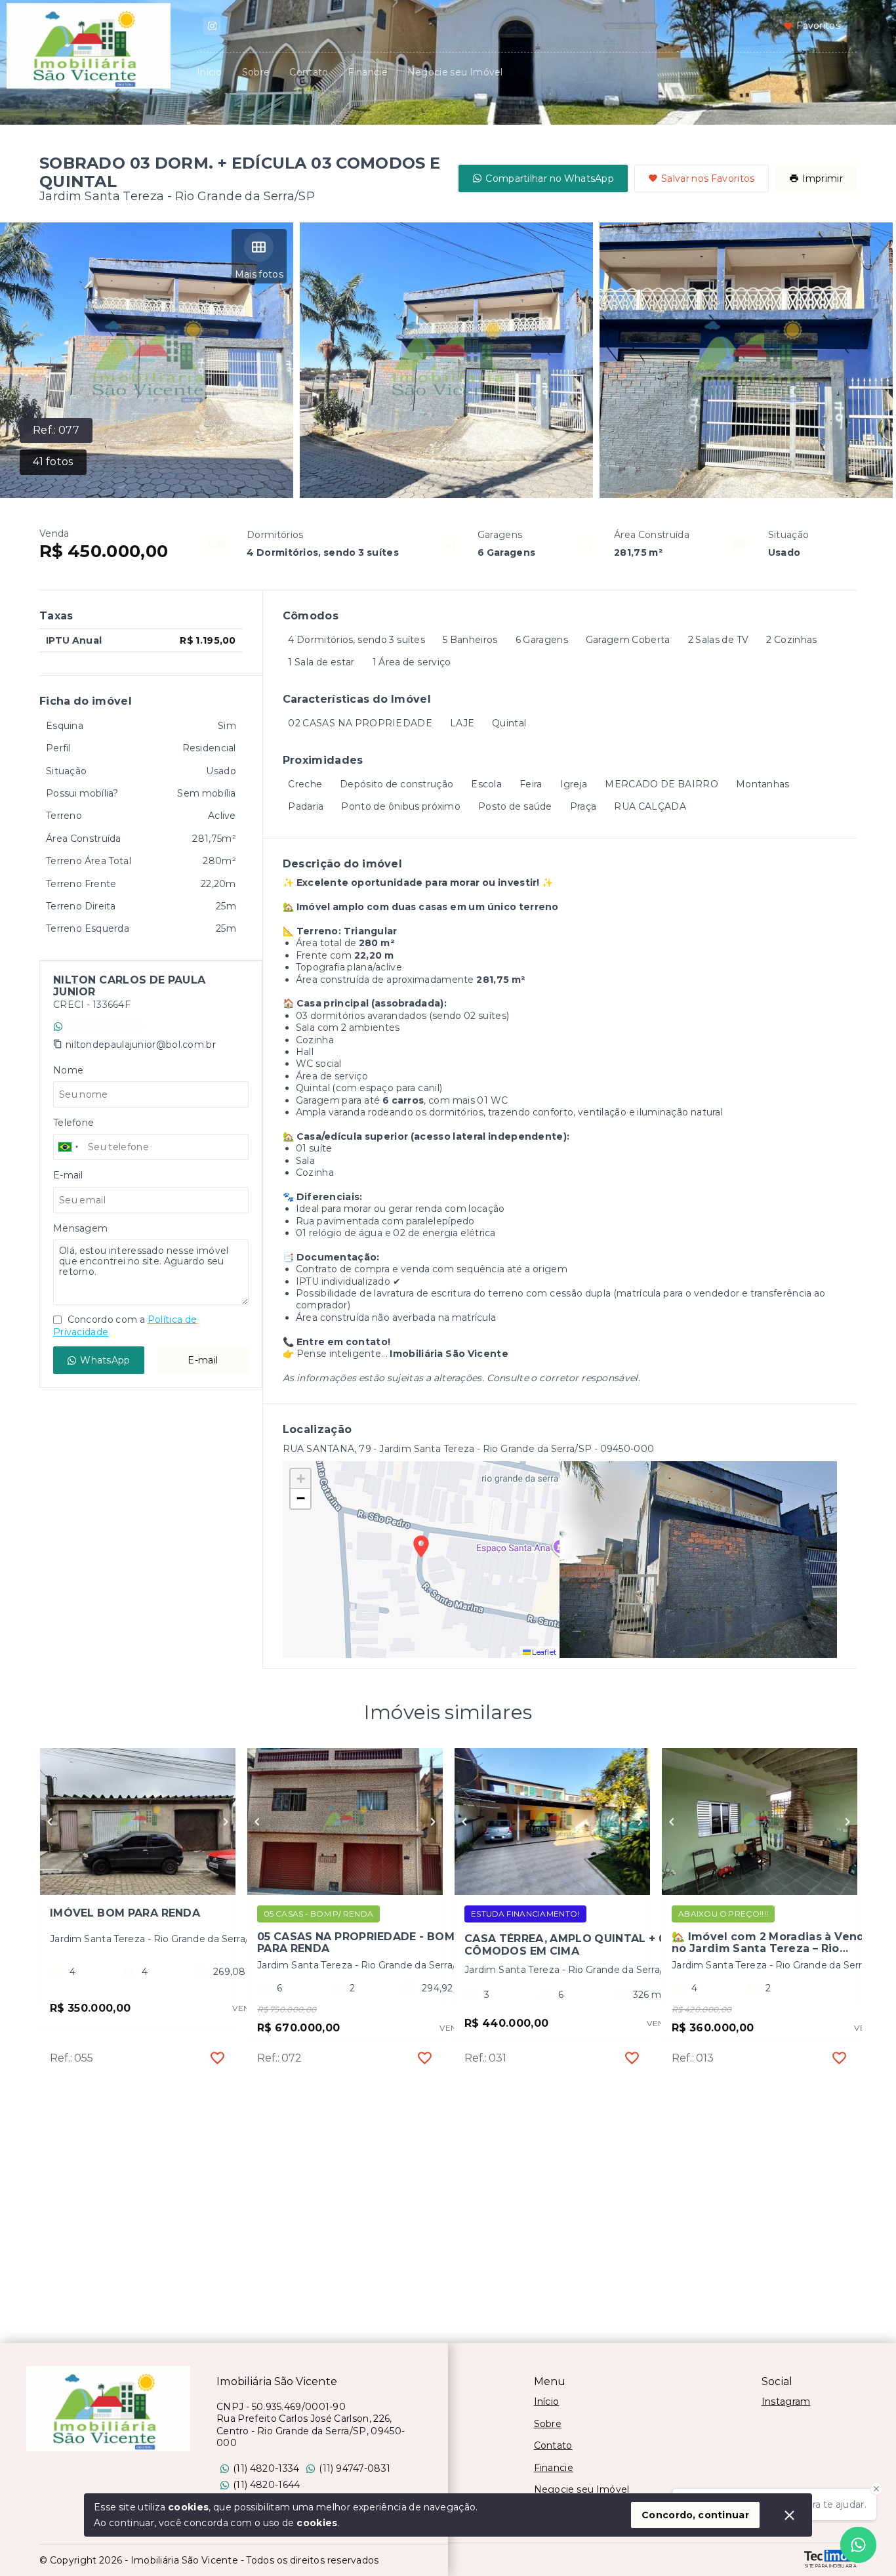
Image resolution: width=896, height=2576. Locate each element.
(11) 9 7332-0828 (105, 1026)
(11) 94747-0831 (355, 2468)
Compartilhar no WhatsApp (550, 178)
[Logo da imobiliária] (108, 2409)
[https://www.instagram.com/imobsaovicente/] (212, 26)
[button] (300, 1479)
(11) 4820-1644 (266, 2485)
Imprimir (823, 178)
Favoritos (818, 26)
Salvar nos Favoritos (708, 178)
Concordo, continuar (695, 2515)
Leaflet (544, 1652)
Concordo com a (125, 1325)
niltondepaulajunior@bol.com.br (141, 1045)
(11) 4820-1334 (266, 2468)
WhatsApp (105, 1360)
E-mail (203, 1360)
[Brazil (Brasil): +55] (69, 1147)
